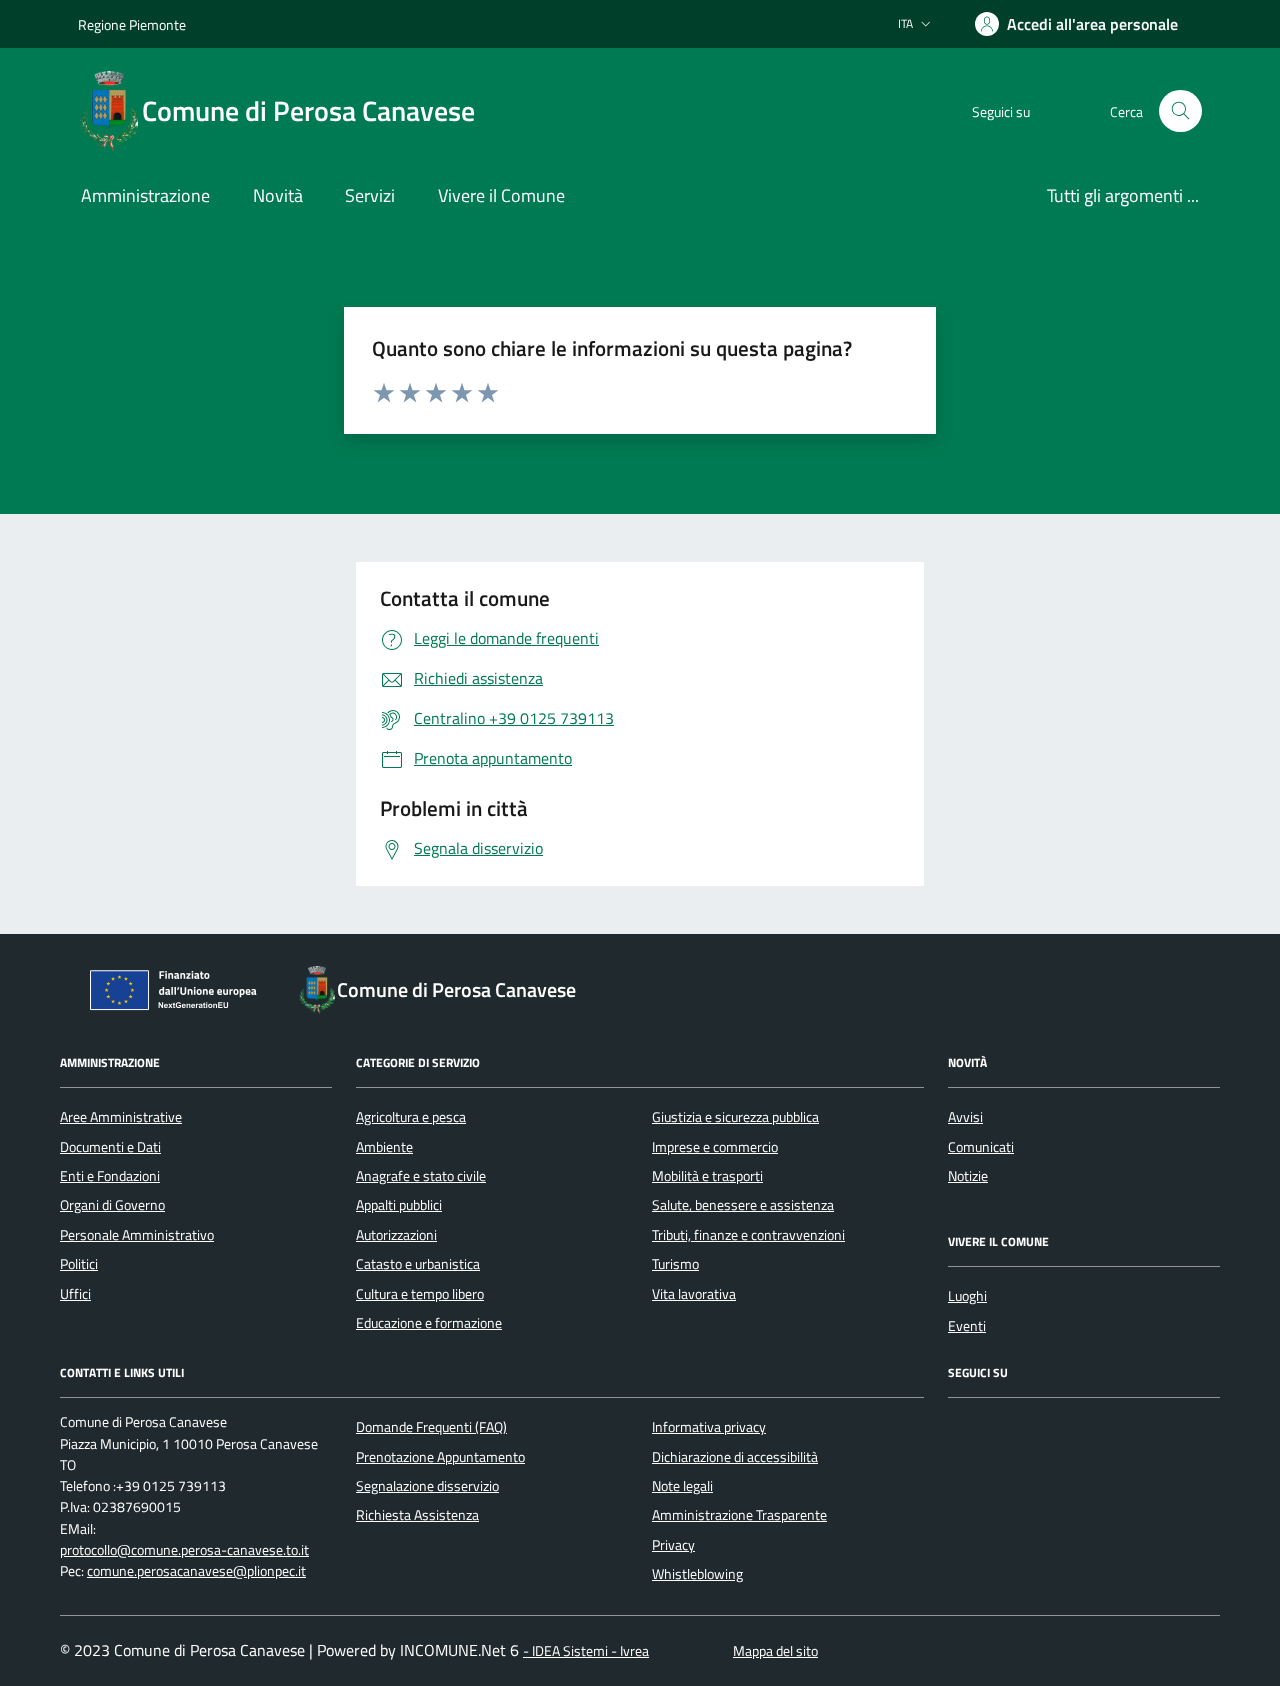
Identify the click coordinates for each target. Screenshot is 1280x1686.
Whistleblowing (697, 1574)
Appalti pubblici (399, 1205)
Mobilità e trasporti (707, 1176)
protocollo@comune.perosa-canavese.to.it (184, 1550)
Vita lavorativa (694, 1294)
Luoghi (967, 1296)
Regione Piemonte (132, 24)
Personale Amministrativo (137, 1235)
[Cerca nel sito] (1180, 111)
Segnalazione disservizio (427, 1486)
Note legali (682, 1486)
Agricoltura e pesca (411, 1117)
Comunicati (981, 1147)
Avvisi (965, 1117)
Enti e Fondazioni (110, 1176)
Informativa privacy (709, 1427)
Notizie (968, 1176)
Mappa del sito (775, 1651)
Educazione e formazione (429, 1323)
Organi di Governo (112, 1205)
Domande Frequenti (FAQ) (431, 1427)
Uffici (75, 1294)
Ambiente (384, 1147)
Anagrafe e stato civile (421, 1176)
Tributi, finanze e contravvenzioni (748, 1235)
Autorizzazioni (396, 1235)
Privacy (673, 1545)
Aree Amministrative (121, 1117)
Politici (79, 1264)
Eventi (967, 1326)
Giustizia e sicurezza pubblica (735, 1117)
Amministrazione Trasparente (739, 1515)
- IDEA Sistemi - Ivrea (586, 1651)
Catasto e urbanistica (418, 1264)
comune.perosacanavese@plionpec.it (196, 1571)
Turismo (675, 1264)
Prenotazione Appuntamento (440, 1457)
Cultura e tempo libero (420, 1294)
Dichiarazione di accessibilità (735, 1457)
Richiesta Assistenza (417, 1515)
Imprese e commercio (715, 1147)
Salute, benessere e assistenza (743, 1205)
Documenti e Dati (110, 1147)
